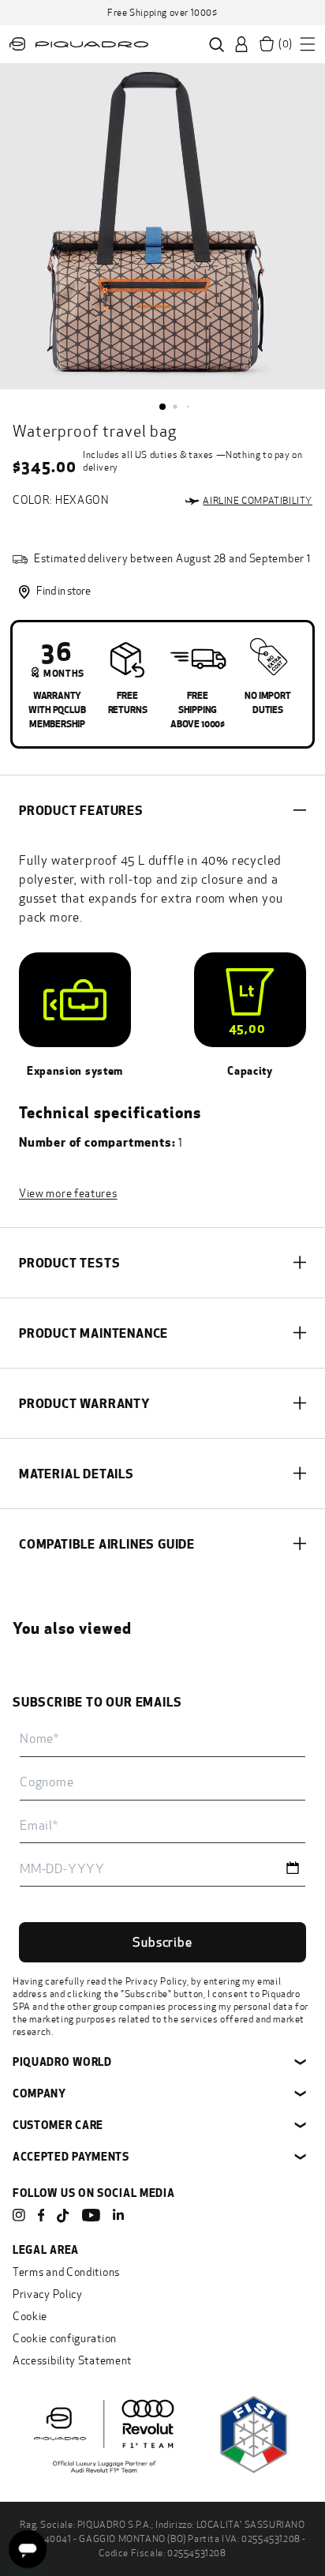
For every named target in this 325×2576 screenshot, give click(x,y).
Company (39, 2093)
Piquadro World (62, 2062)
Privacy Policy (156, 1981)
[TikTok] (63, 2217)
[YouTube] (91, 2215)
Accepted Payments (71, 2156)
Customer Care (58, 2125)
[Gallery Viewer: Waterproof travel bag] (162, 227)
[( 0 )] (267, 44)
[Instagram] (19, 2215)
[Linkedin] (118, 2215)
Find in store (64, 591)
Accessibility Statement (72, 2361)
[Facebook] (41, 2215)
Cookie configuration (65, 2339)
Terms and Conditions (66, 2272)
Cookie (30, 2317)
